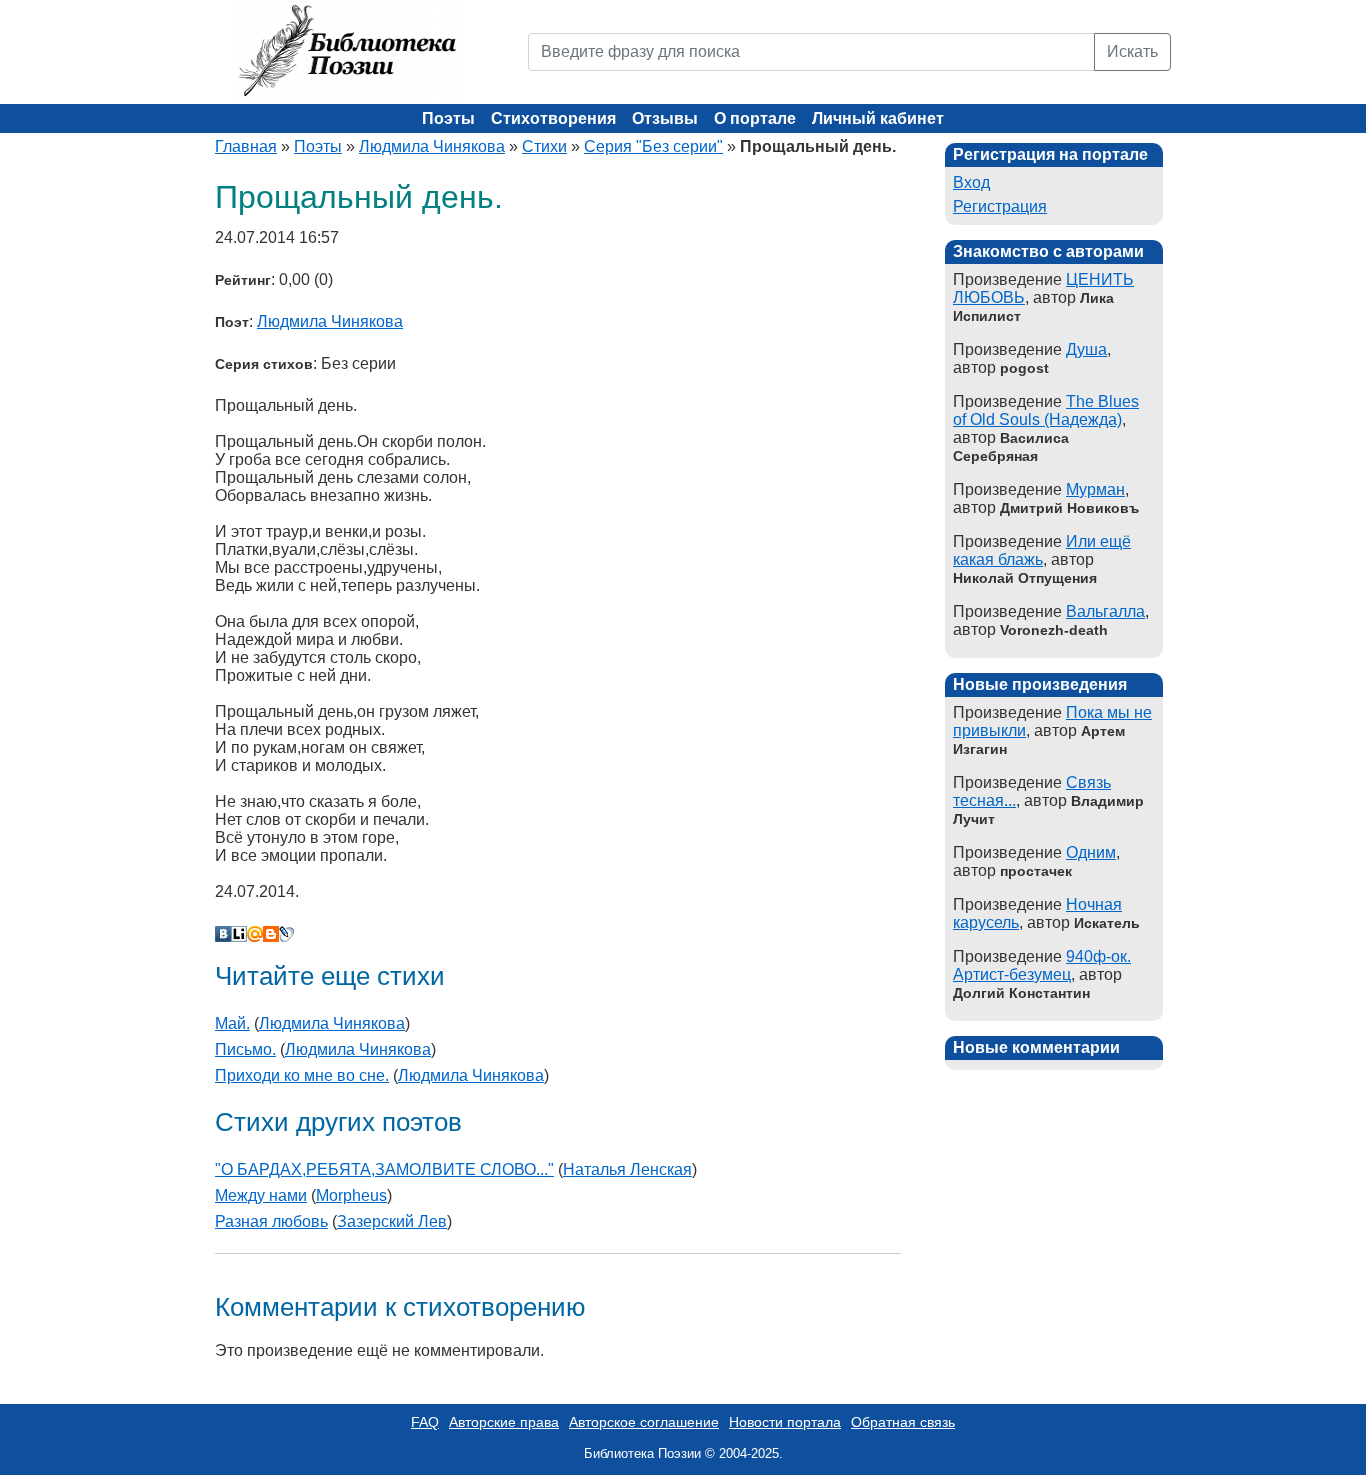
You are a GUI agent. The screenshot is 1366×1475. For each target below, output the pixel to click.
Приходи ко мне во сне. (302, 1075)
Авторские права (504, 1422)
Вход (971, 182)
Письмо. (245, 1049)
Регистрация (1000, 206)
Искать (1132, 51)
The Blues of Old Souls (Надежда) (1046, 410)
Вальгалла (1105, 611)
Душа (1086, 349)
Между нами (261, 1195)
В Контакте (223, 934)
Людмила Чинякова (432, 146)
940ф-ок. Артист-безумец (1042, 965)
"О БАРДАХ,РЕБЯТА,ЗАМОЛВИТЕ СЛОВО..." (384, 1169)
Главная (246, 146)
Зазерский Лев (392, 1221)
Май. (232, 1023)
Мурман (1095, 489)
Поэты (448, 118)
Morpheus (351, 1195)
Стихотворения (553, 118)
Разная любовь (271, 1221)
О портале (755, 118)
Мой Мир (255, 934)
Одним (1091, 852)
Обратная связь (903, 1422)
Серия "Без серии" (653, 146)
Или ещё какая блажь (1042, 550)
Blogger (271, 934)
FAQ (425, 1422)
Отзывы (665, 118)
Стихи (544, 146)
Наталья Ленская (627, 1169)
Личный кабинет (878, 118)
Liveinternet (239, 934)
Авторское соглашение (644, 1422)
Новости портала (785, 1422)
